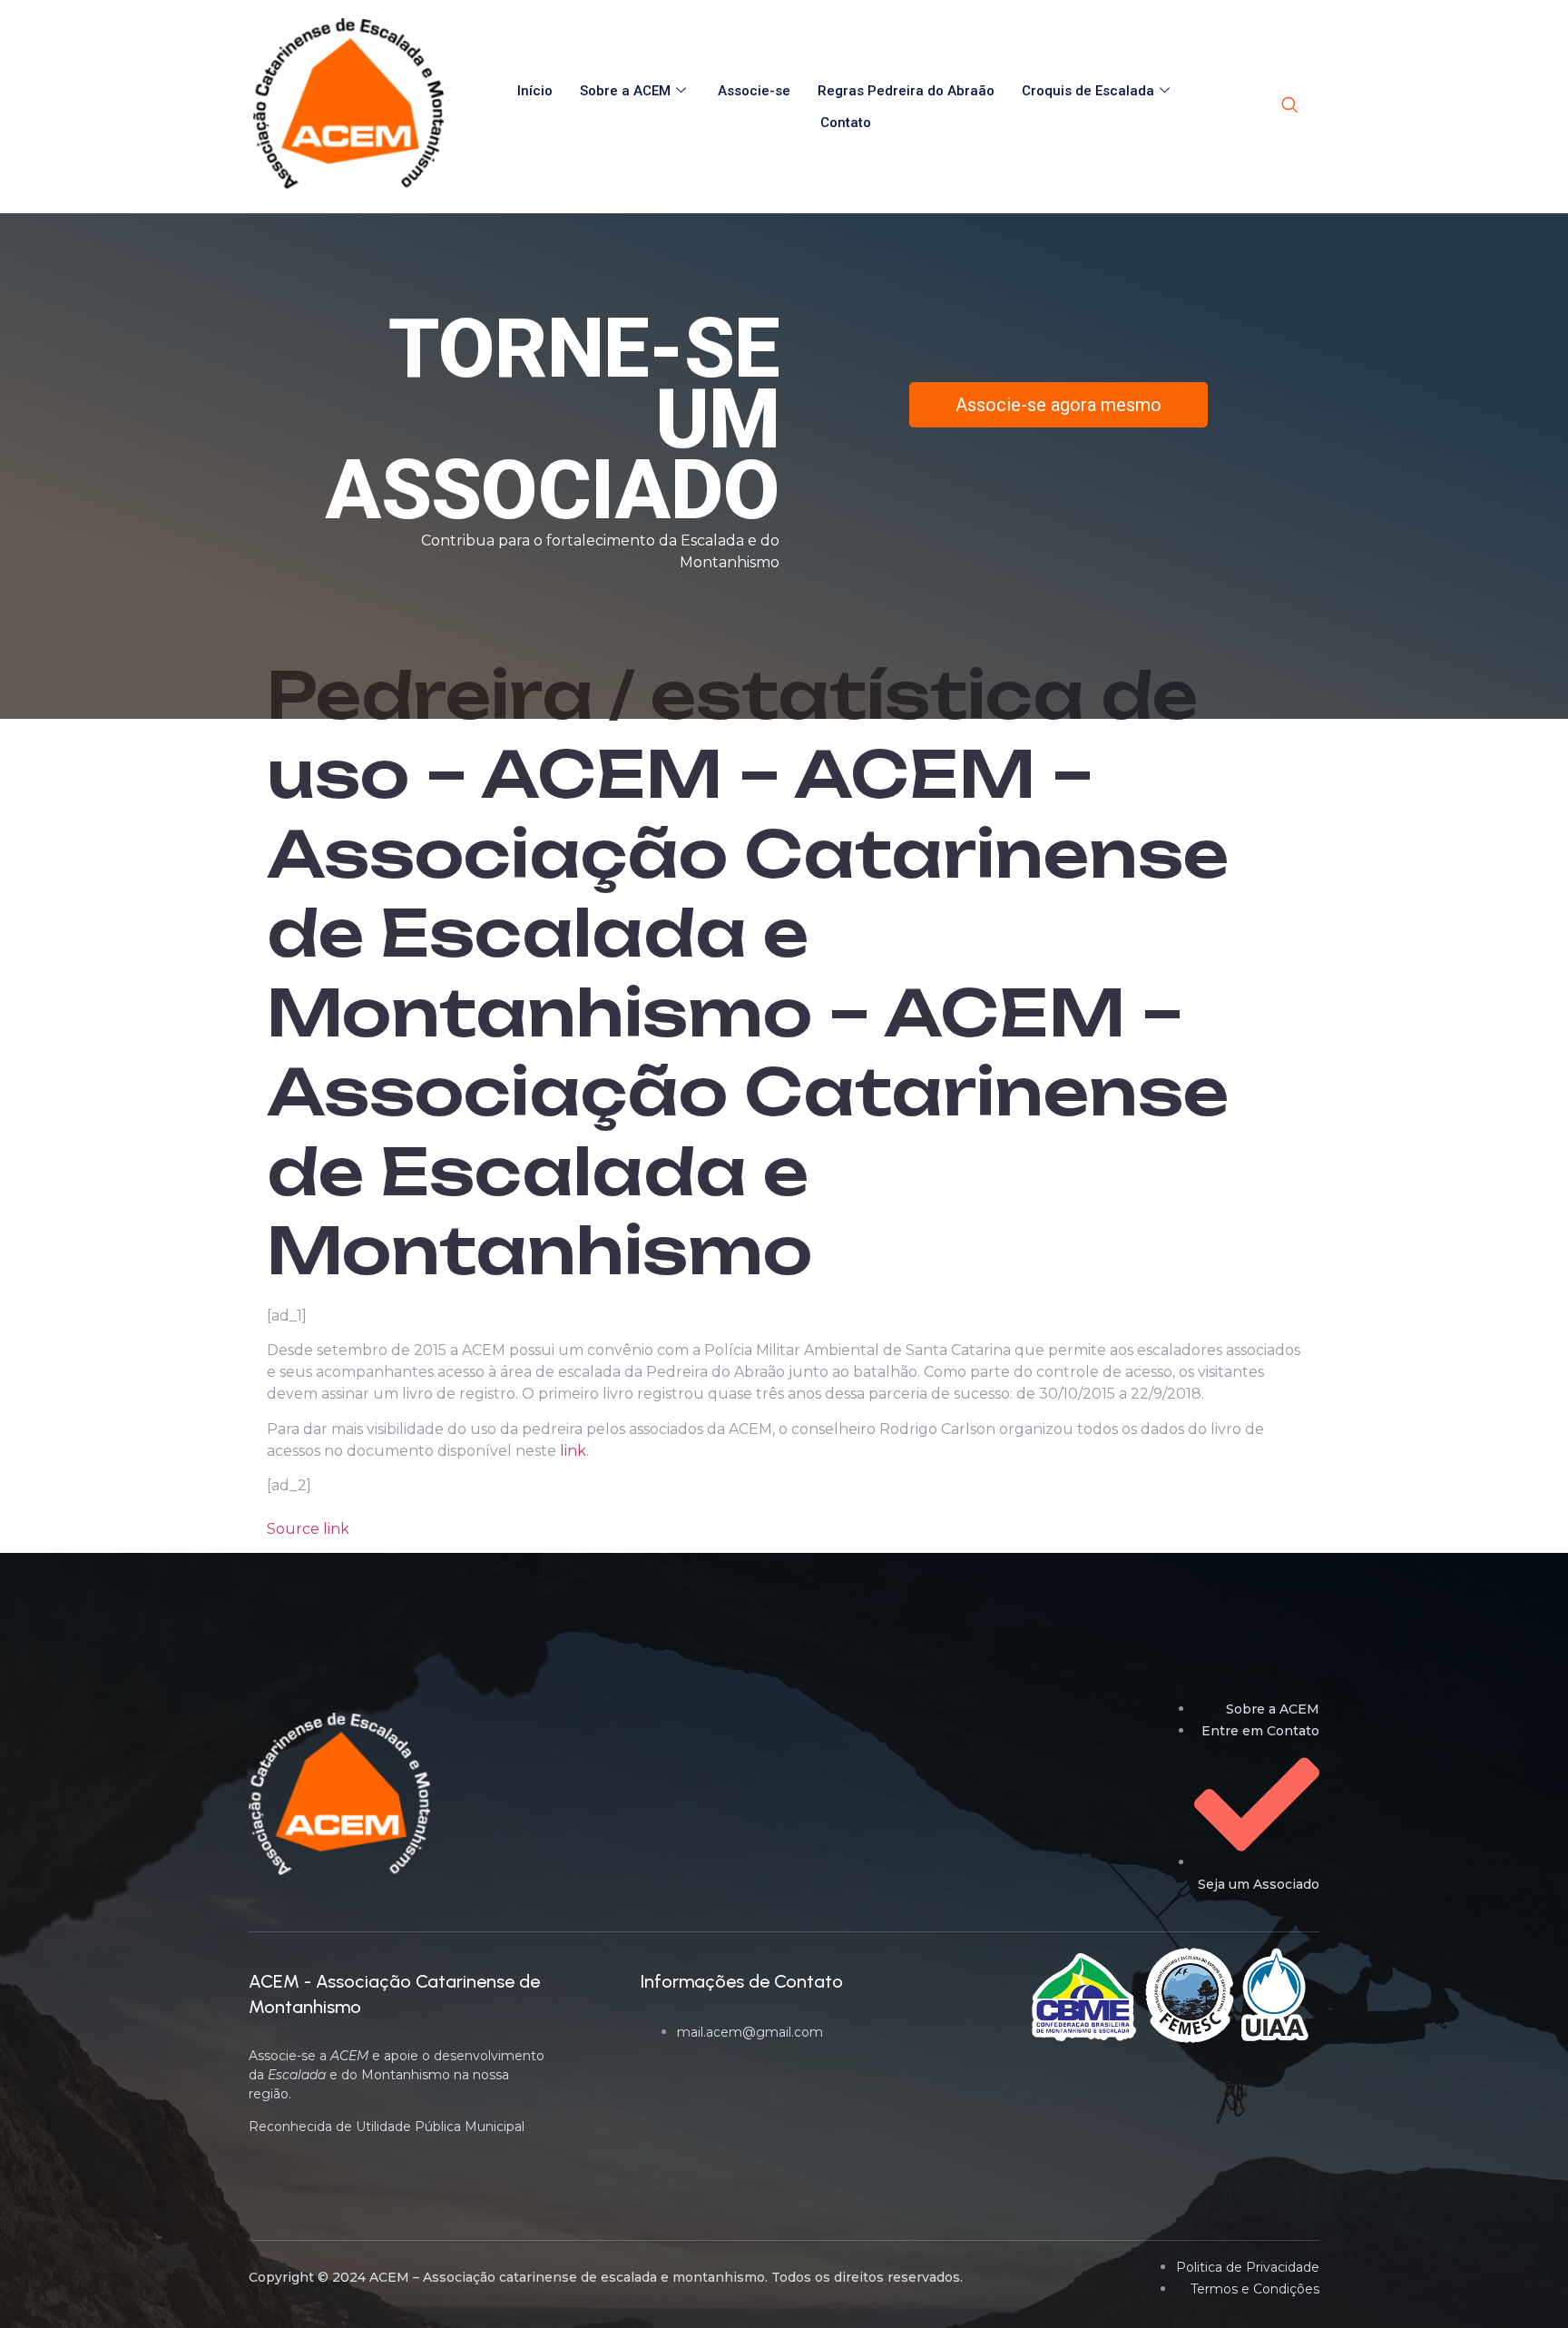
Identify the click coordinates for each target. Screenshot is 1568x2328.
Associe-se (754, 91)
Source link (308, 1529)
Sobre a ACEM (625, 91)
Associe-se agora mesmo (1058, 405)
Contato (846, 123)
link (573, 1451)
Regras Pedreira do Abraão (906, 91)
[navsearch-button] (1289, 106)
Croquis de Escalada (1088, 91)
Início (535, 91)
